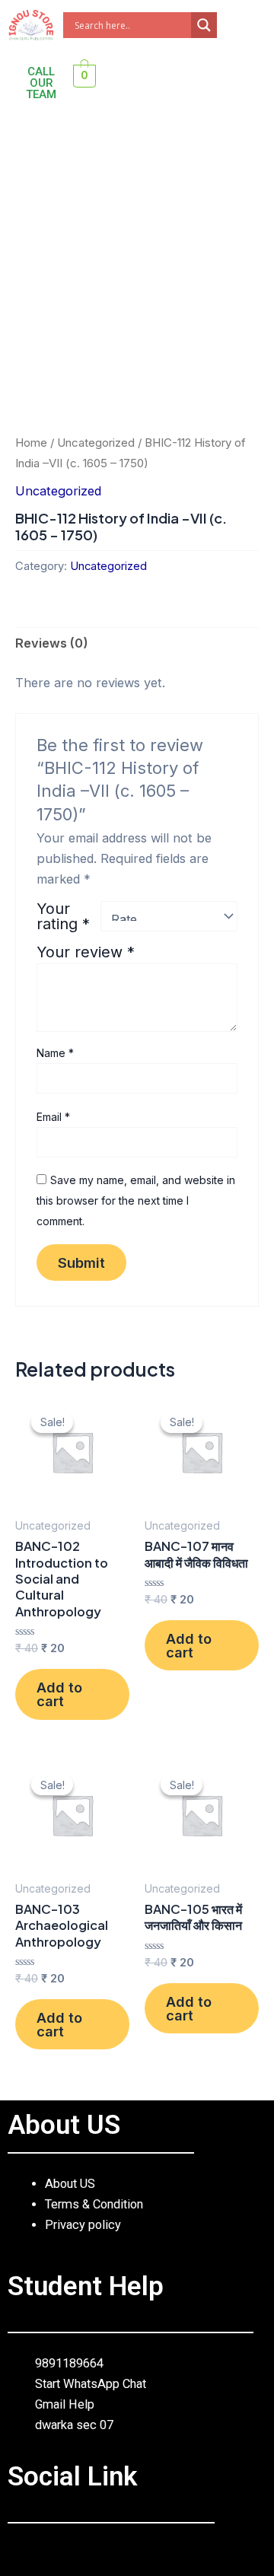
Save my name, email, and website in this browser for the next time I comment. (136, 1200)
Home (31, 443)
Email (53, 1117)
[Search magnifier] (204, 25)
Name (55, 1053)
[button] (21, 139)
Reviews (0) (52, 643)
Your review (86, 952)
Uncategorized (96, 443)
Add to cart (59, 1694)
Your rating (63, 916)
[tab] (137, 644)
